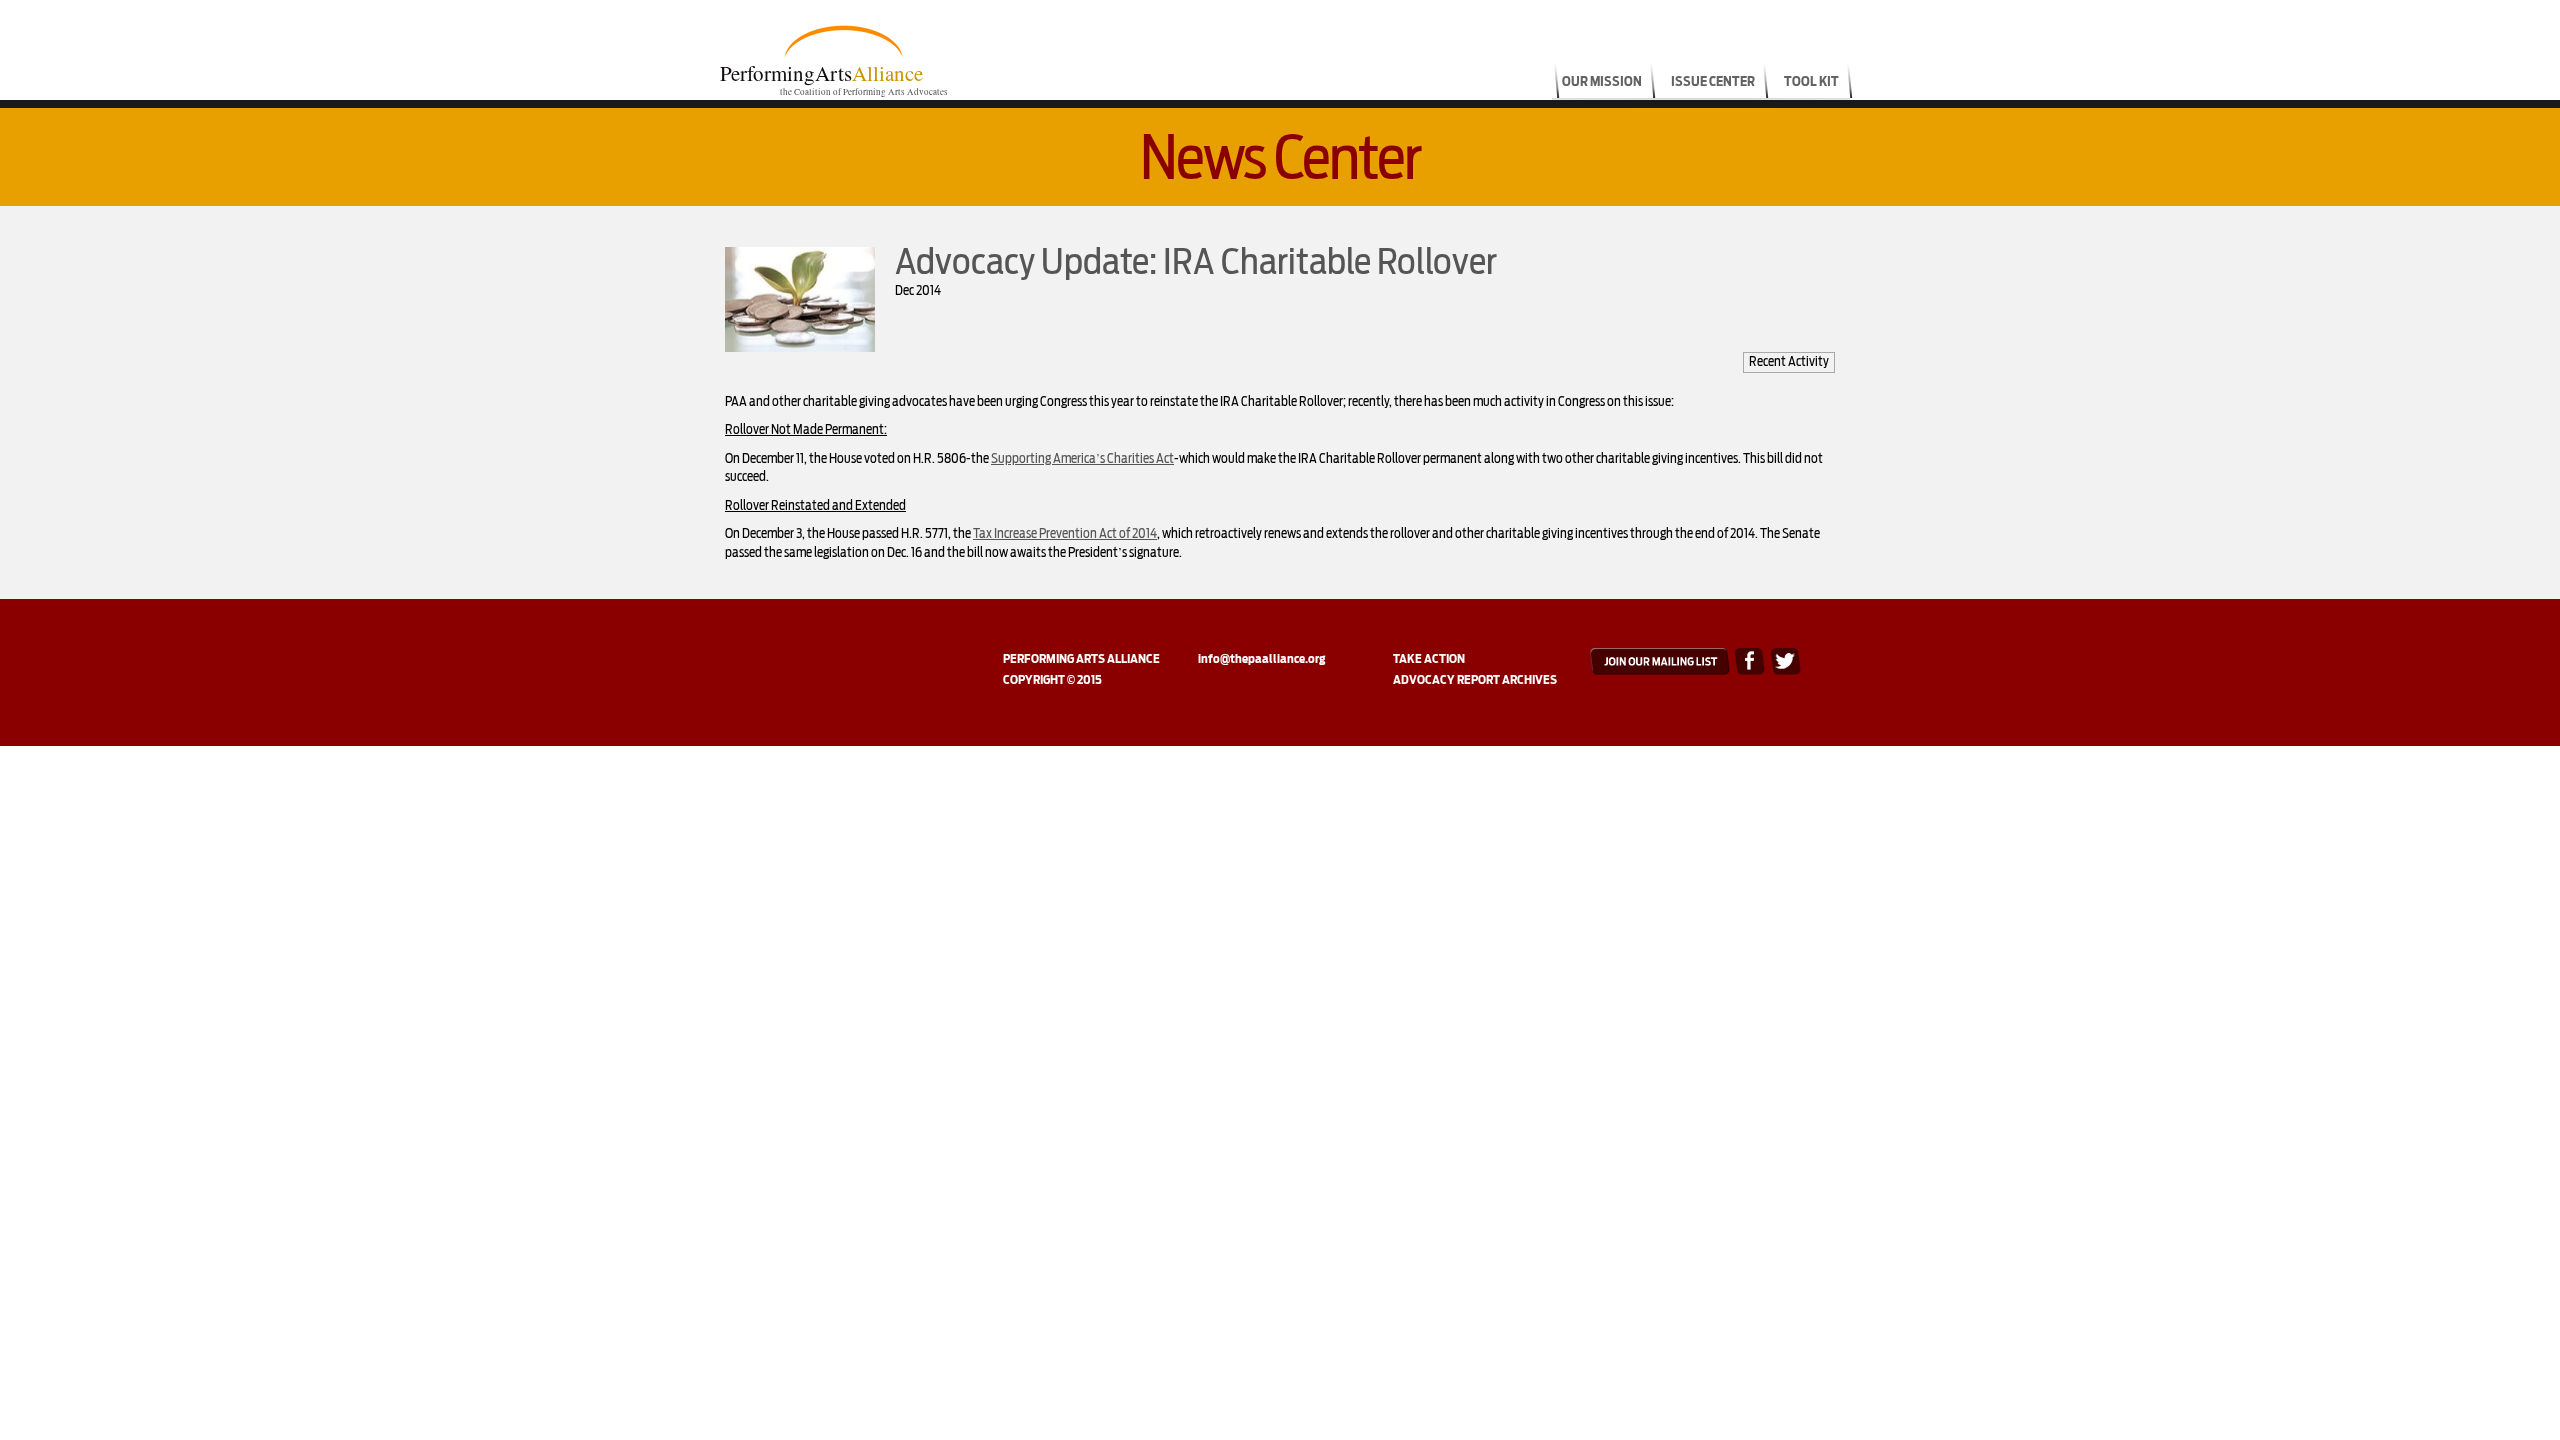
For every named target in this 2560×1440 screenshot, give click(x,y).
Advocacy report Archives (1475, 679)
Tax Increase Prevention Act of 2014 (1065, 533)
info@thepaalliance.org (1262, 658)
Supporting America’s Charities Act (1082, 458)
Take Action (1429, 658)
